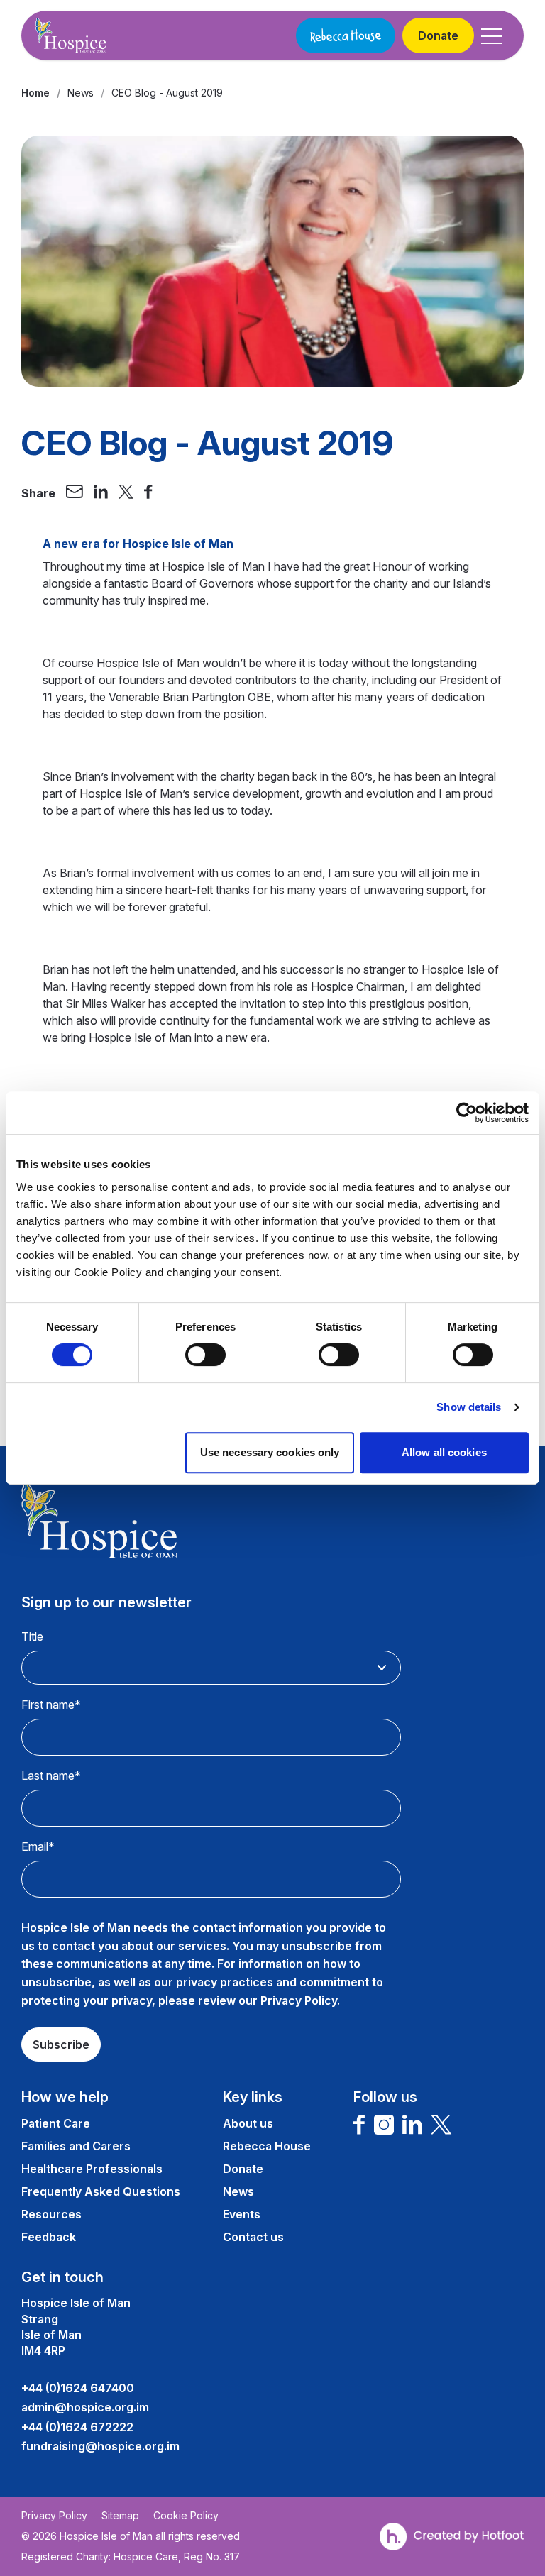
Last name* (51, 1776)
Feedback (49, 2237)
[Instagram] (384, 2125)
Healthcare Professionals (92, 2169)
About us (248, 2123)
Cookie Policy (186, 2516)
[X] (441, 2125)
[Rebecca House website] (346, 35)
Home (35, 93)
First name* (51, 1705)
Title (32, 1636)
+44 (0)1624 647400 (78, 2388)
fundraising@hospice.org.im (100, 2446)
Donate (438, 35)
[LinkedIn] (412, 2125)
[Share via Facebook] (148, 493)
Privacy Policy (54, 2516)
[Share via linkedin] (101, 493)
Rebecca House (267, 2146)
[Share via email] (75, 493)
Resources (51, 2214)
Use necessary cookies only (270, 1452)
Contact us (253, 2237)
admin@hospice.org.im (85, 2407)
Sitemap (120, 2516)
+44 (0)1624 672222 (77, 2427)
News (81, 93)
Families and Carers (76, 2146)
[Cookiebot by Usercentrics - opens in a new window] (467, 1113)
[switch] (205, 1355)
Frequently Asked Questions (101, 2191)
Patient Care (56, 2123)
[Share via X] (126, 493)
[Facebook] (359, 2125)
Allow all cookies (444, 1452)
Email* (38, 1846)
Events (242, 2214)
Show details (469, 1407)
